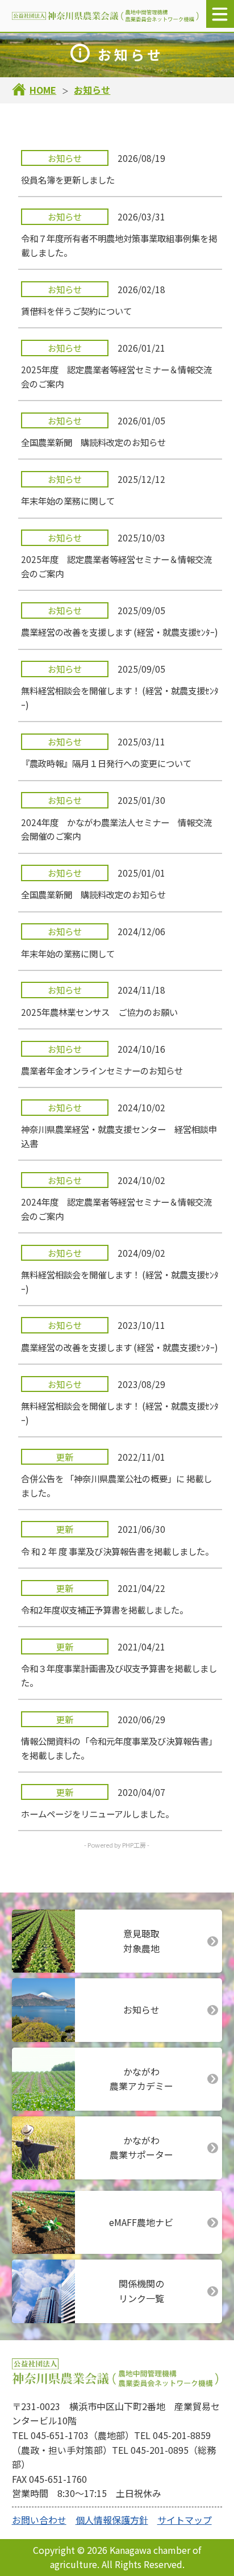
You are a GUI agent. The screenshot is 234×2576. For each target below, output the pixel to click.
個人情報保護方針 (112, 2520)
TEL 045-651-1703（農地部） (73, 2435)
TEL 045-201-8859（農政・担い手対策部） (111, 2442)
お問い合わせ (39, 2520)
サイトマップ (185, 2520)
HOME (43, 90)
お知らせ (92, 90)
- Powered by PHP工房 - (117, 1845)
